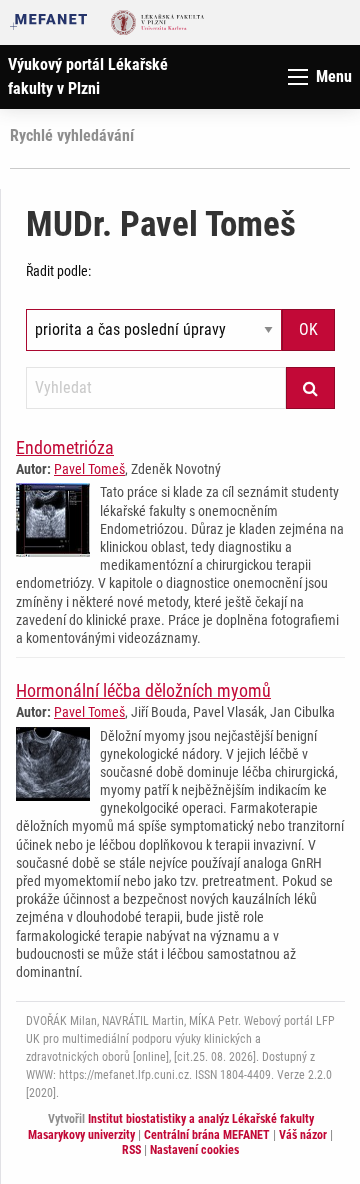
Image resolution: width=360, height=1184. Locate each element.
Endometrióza (65, 447)
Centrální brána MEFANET (207, 1135)
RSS (131, 1150)
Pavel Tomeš (89, 469)
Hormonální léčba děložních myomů (143, 690)
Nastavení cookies (194, 1150)
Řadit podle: (58, 271)
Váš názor (303, 1135)
